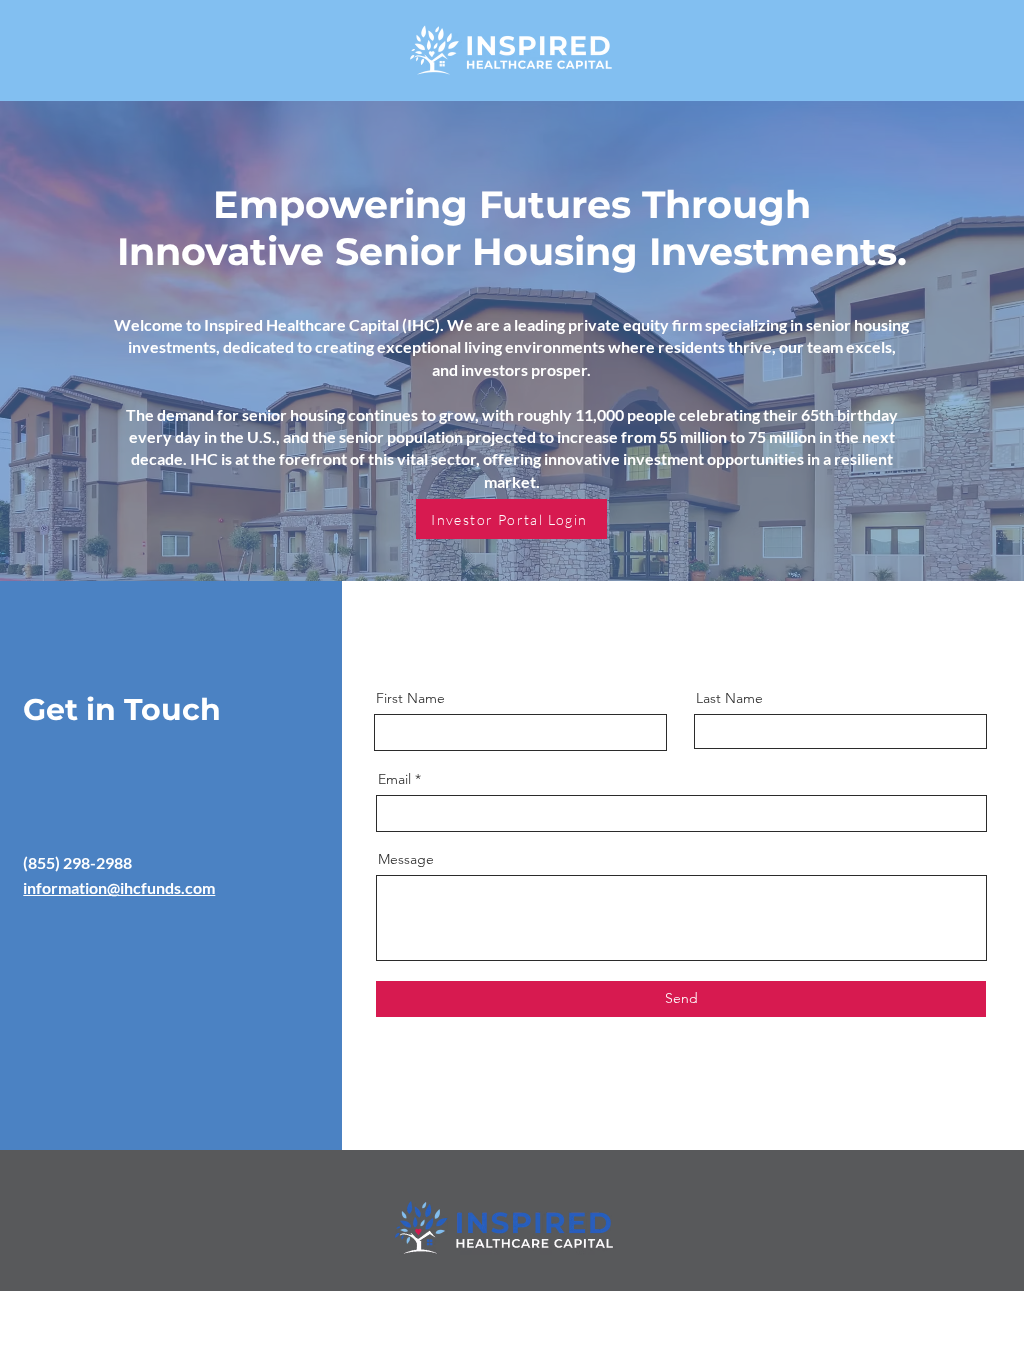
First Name (410, 698)
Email (394, 779)
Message (406, 859)
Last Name (729, 698)
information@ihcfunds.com (119, 887)
